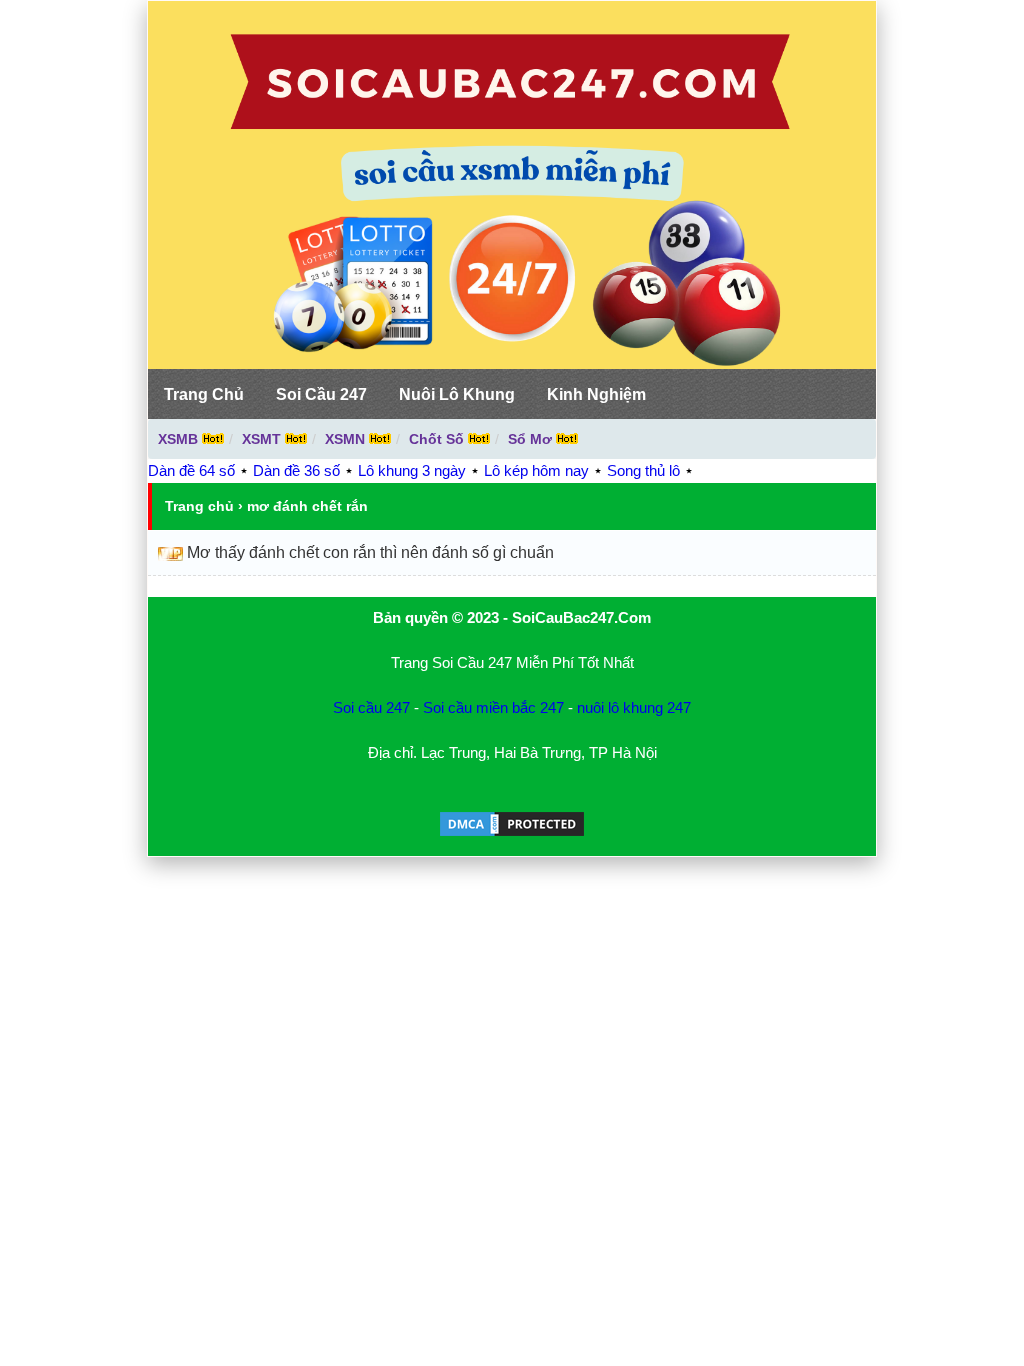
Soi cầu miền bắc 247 (493, 707)
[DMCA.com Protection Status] (512, 833)
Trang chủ (199, 506)
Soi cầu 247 (371, 707)
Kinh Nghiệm (596, 394)
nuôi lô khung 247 (634, 707)
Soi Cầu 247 (321, 394)
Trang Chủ (204, 394)
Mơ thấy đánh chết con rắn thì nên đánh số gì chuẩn (370, 552)
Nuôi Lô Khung (457, 394)
